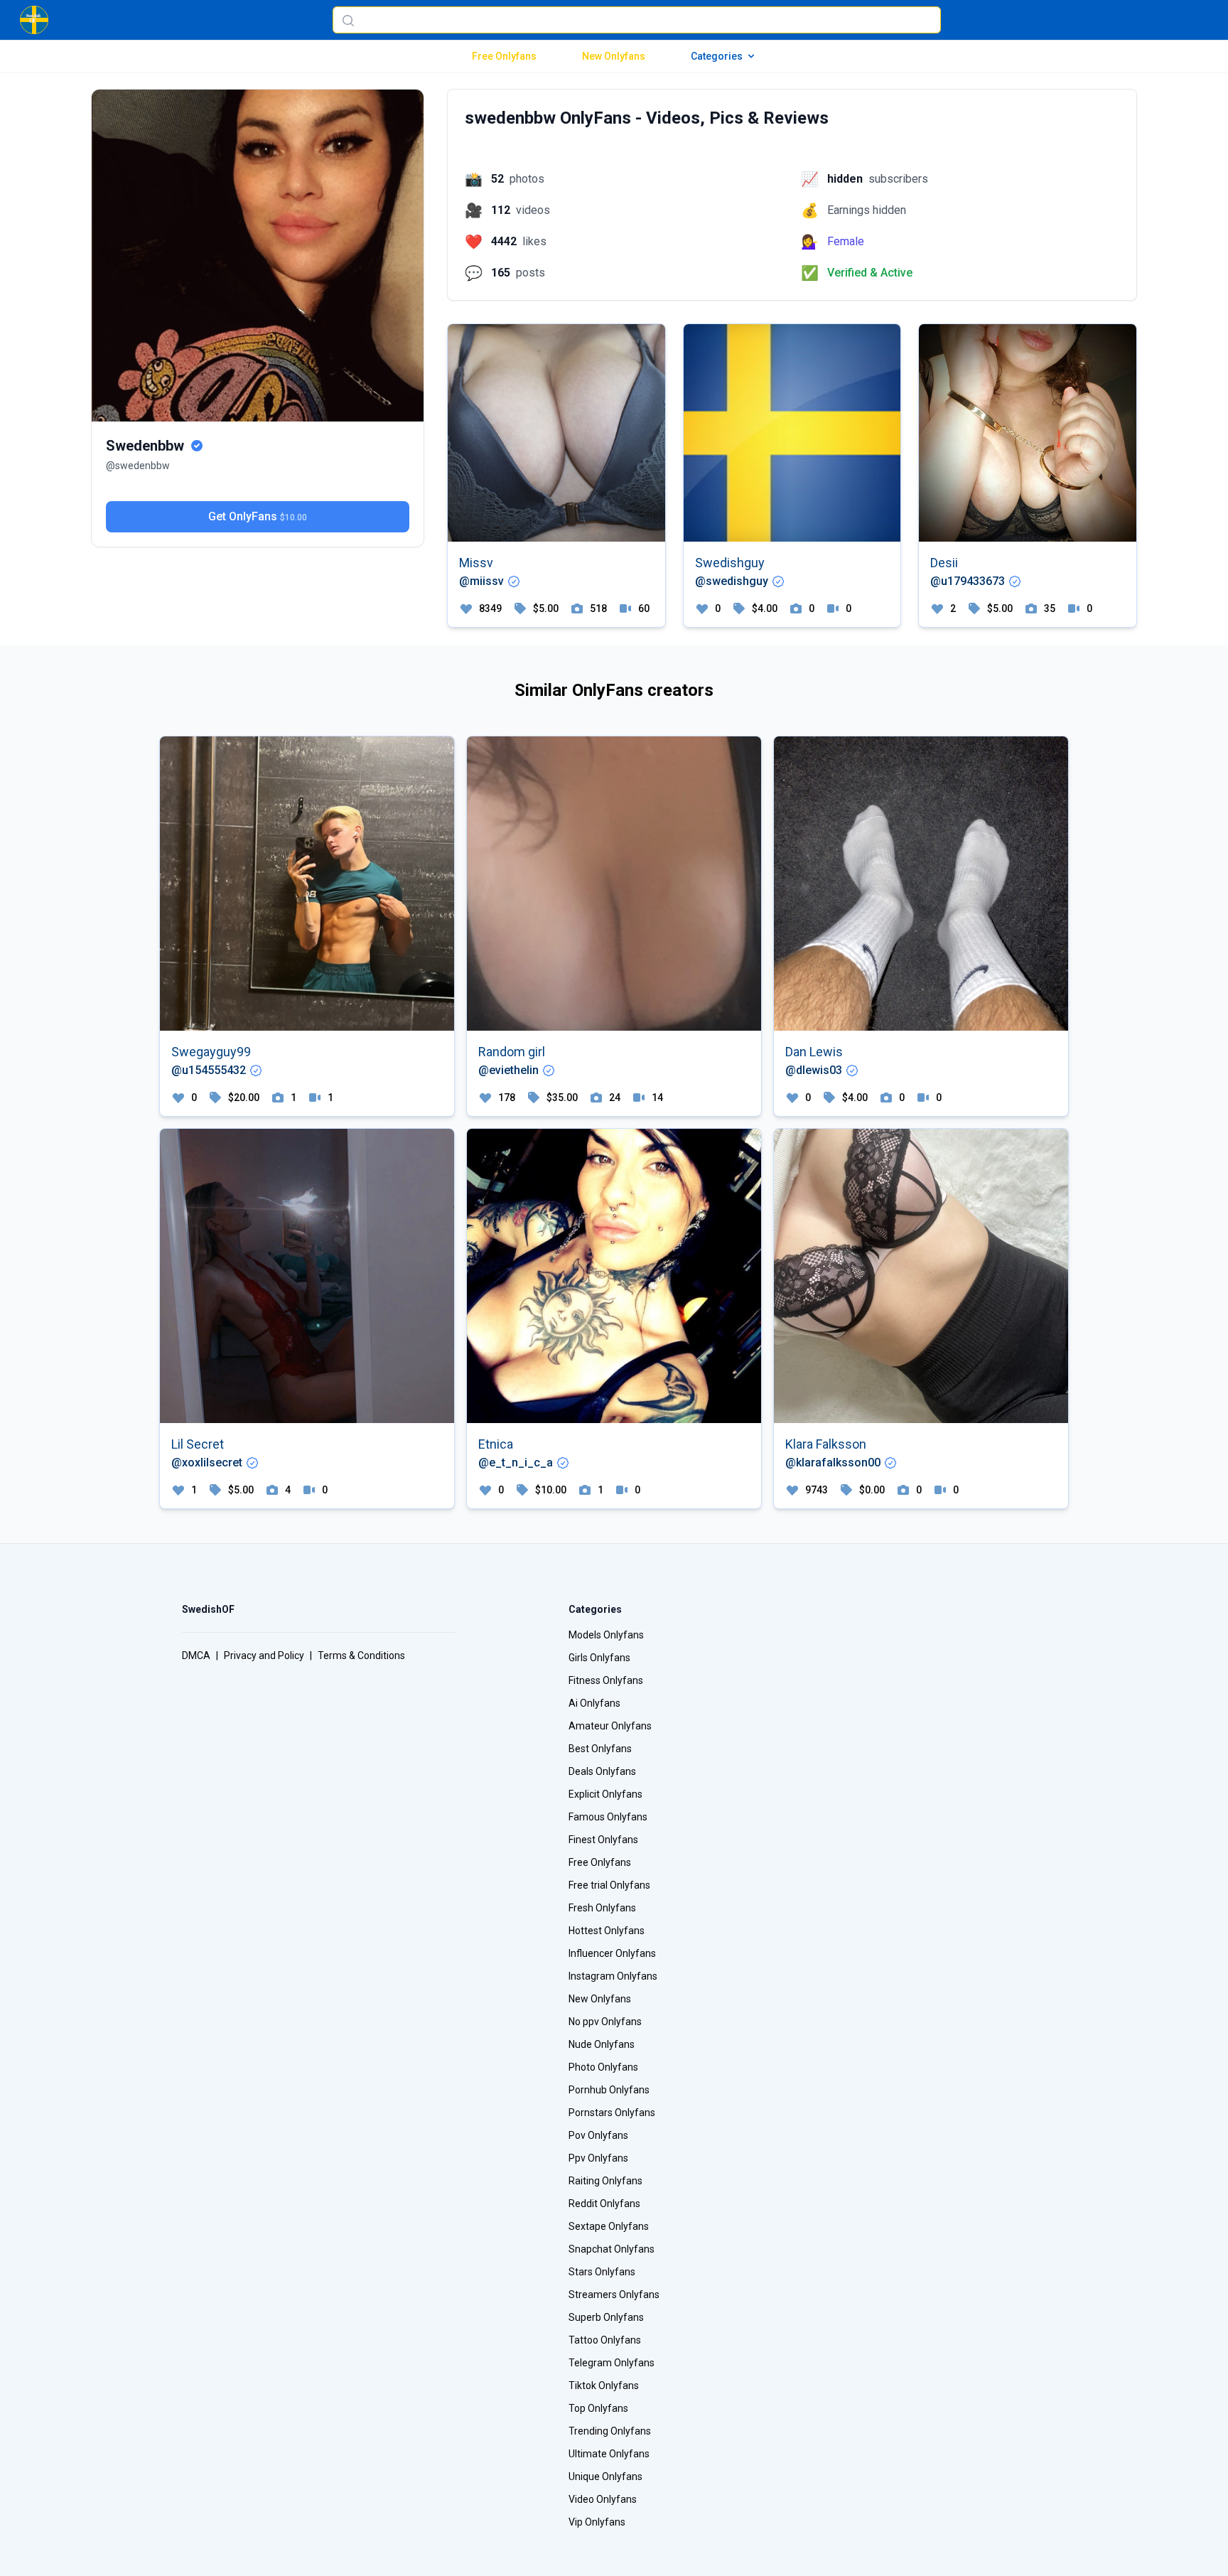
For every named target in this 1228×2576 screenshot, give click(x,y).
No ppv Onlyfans (605, 2022)
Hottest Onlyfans (607, 1931)
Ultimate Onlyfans (609, 2454)
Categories (717, 56)
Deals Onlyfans (602, 1771)
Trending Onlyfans (610, 2431)
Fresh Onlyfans (602, 1908)
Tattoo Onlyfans (605, 2340)
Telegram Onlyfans (612, 2363)
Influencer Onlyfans (612, 1953)
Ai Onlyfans (594, 1703)
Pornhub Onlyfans (609, 2090)
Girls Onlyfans (599, 1658)
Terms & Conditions (361, 1655)
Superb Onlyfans (606, 2317)
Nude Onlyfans (602, 2044)
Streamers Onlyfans (614, 2295)
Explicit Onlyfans (605, 1794)
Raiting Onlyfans (605, 2181)
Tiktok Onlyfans (604, 2386)
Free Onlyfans (504, 56)
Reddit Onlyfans (604, 2204)
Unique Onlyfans (605, 2476)
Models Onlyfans (606, 1635)
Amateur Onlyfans (610, 1726)
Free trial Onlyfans (609, 1885)
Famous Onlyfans (608, 1817)
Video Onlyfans (603, 2499)
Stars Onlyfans (602, 2272)
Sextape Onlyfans (609, 2226)
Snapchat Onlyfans (612, 2249)
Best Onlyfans (600, 1749)
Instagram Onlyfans (613, 1976)
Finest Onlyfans (603, 1840)
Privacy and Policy (264, 1655)
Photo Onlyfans (603, 2067)
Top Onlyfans (598, 2408)
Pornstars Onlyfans (612, 2113)
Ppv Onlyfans (598, 2158)
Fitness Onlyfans (606, 1680)
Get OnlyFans (258, 516)
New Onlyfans (614, 56)
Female (846, 241)
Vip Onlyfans (597, 2522)
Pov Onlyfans (598, 2135)
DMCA (196, 1655)
